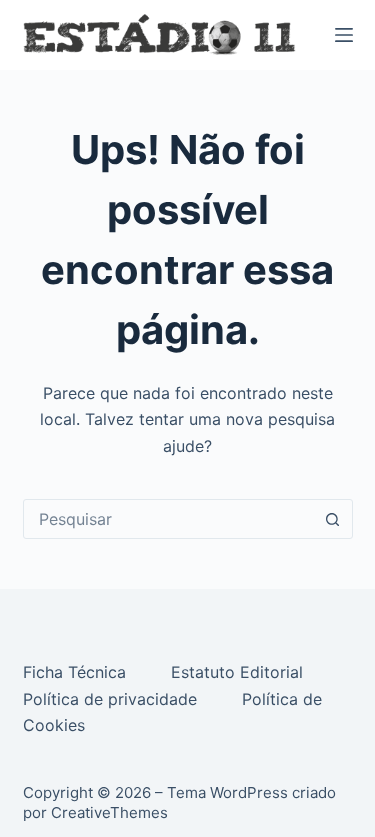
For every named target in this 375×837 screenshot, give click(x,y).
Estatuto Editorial (239, 672)
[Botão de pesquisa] (333, 519)
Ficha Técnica (77, 672)
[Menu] (344, 35)
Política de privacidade (112, 699)
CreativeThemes (109, 812)
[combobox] (169, 519)
